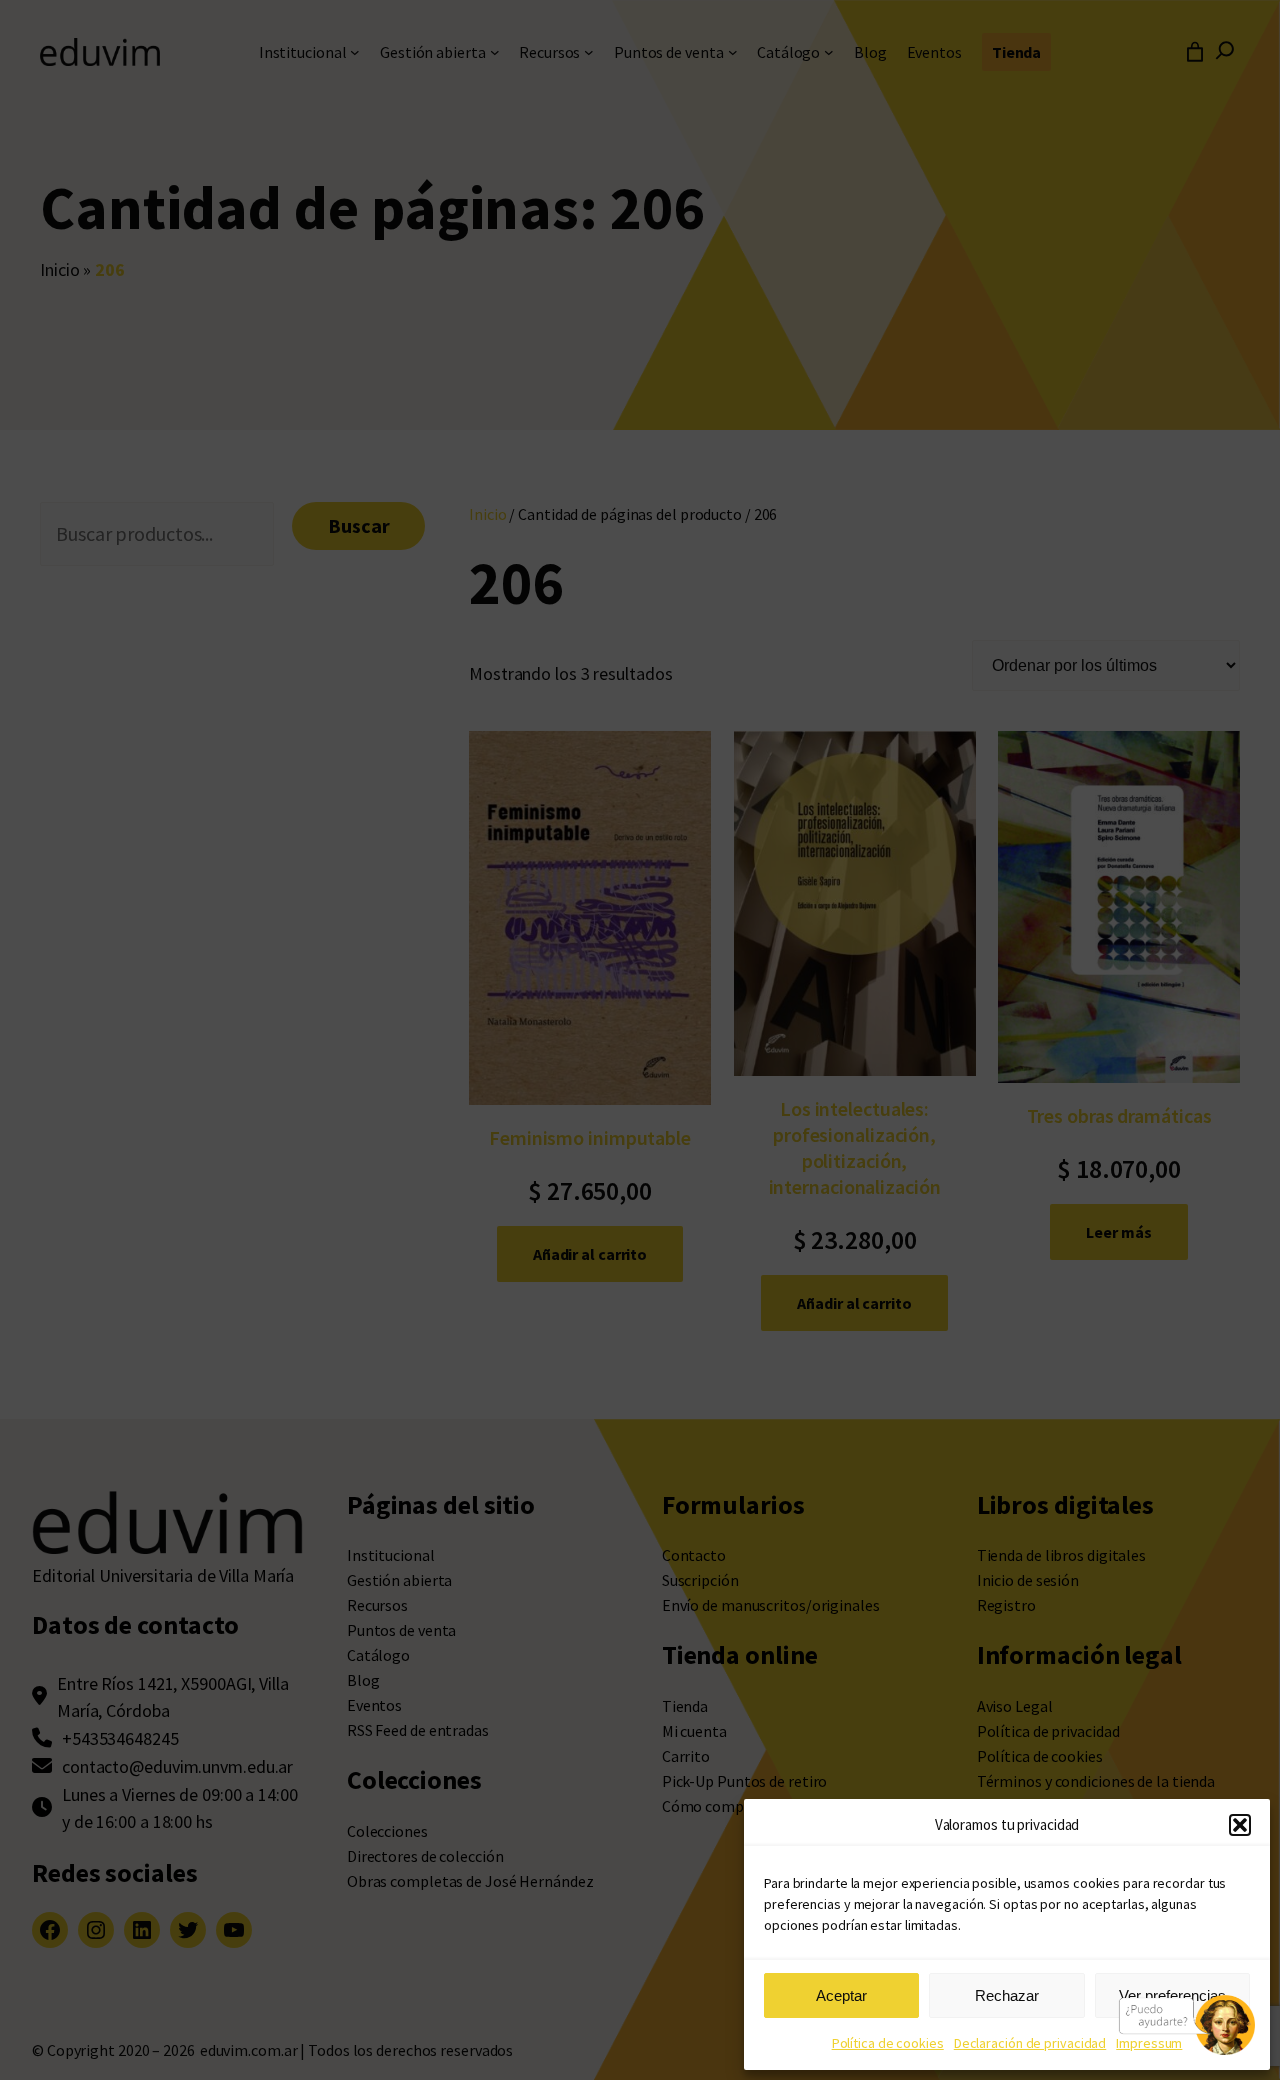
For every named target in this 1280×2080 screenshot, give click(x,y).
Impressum (1149, 2043)
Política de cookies (888, 2043)
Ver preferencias (1172, 1995)
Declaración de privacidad (1030, 2043)
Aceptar (841, 1995)
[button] (1240, 1825)
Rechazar (1007, 1995)
